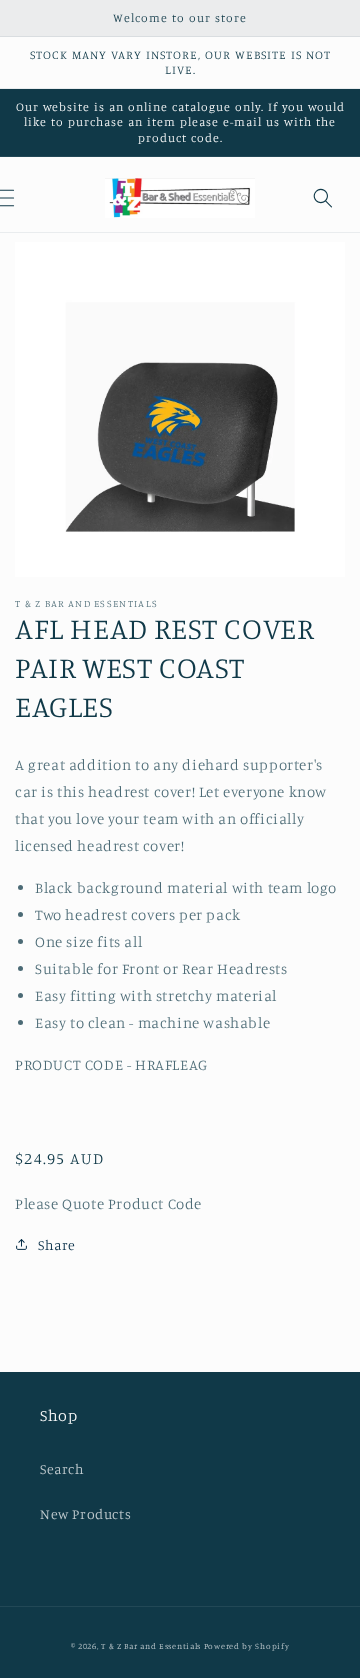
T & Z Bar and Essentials (151, 1646)
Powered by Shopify (247, 1646)
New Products (85, 1513)
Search (62, 1468)
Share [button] (57, 1244)
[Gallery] (180, 409)
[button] (323, 198)
